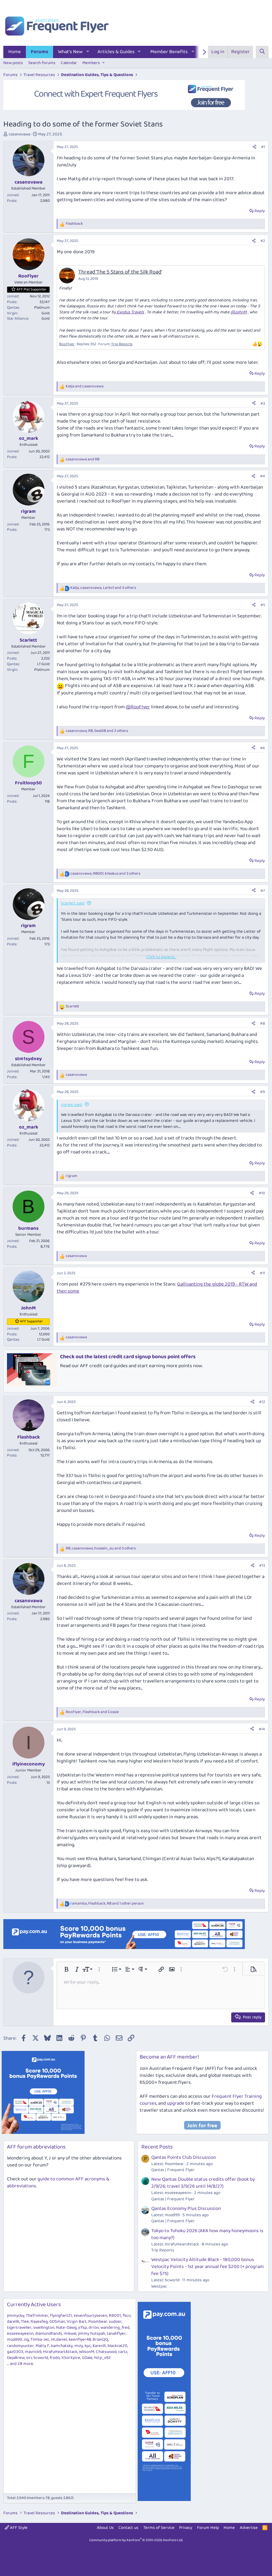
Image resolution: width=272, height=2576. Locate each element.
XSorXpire (71, 2358)
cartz (123, 2352)
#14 (262, 1729)
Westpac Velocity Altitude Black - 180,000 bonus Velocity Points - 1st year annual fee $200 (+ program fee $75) (207, 2267)
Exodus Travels (130, 312)
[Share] (254, 147)
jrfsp (83, 2328)
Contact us (128, 2528)
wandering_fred (115, 2328)
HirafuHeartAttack (60, 2352)
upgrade (176, 2103)
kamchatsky (62, 2346)
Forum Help (208, 2528)
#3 (263, 403)
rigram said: (72, 1105)
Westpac (159, 2286)
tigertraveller (19, 2328)
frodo (55, 2358)
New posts (13, 63)
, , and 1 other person (107, 1904)
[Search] (262, 52)
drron (94, 2328)
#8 (263, 1023)
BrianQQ (100, 2340)
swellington (44, 2328)
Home (15, 52)
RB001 (115, 2316)
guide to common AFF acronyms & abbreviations (58, 2183)
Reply (260, 211)
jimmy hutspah (92, 2334)
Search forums (42, 63)
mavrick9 (33, 2352)
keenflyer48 (80, 2340)
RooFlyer (67, 344)
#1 (263, 147)
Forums (39, 52)
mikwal (70, 2334)
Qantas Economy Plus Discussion (186, 2209)
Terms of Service (159, 2528)
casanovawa (19, 134)
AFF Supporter (31, 1321)
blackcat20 (117, 2346)
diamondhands (49, 2334)
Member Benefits (169, 52)
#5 (263, 605)
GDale (87, 2358)
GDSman (57, 2322)
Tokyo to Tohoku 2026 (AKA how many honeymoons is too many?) (207, 2234)
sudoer (115, 2322)
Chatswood (106, 2352)
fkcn (127, 2316)
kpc (88, 2346)
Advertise (249, 2528)
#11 (262, 1273)
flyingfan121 (61, 2316)
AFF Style (18, 2528)
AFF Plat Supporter (32, 289)
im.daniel (59, 2340)
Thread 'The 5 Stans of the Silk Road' (120, 272)
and (85, 387)
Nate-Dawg (66, 2328)
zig (26, 2340)
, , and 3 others (103, 588)
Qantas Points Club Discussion (184, 2157)
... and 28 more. (20, 2364)
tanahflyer (116, 2334)
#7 (263, 891)
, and (92, 1712)
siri (29, 2358)
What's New (70, 52)
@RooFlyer (138, 707)
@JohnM (239, 312)
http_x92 (102, 2358)
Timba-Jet (40, 2340)
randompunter (20, 2346)
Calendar (69, 63)
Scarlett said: (73, 903)
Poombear (98, 2322)
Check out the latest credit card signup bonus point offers (128, 1357)
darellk (13, 2322)
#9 (263, 1092)
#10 (262, 1193)
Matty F (42, 2346)
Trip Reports (122, 344)
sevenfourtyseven (90, 2316)
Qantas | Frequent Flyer (173, 2170)
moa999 (14, 2340)
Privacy (186, 2528)
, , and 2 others (97, 731)
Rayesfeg (39, 2322)
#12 (262, 1402)
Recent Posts (157, 2147)
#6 (263, 748)
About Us (105, 2528)
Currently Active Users (34, 2305)
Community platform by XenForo (136, 2540)
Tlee (25, 2322)
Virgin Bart (77, 2322)
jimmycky (16, 2316)
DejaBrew (16, 2358)
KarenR (99, 2346)
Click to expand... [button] (161, 957)
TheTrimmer (37, 2316)
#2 (263, 241)
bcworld (41, 2358)
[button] (88, 52)
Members (91, 63)
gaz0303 (15, 2352)
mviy (79, 2346)
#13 (262, 1565)
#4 (263, 476)
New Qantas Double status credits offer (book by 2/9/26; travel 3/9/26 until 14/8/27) (203, 2183)
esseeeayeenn (20, 2334)
